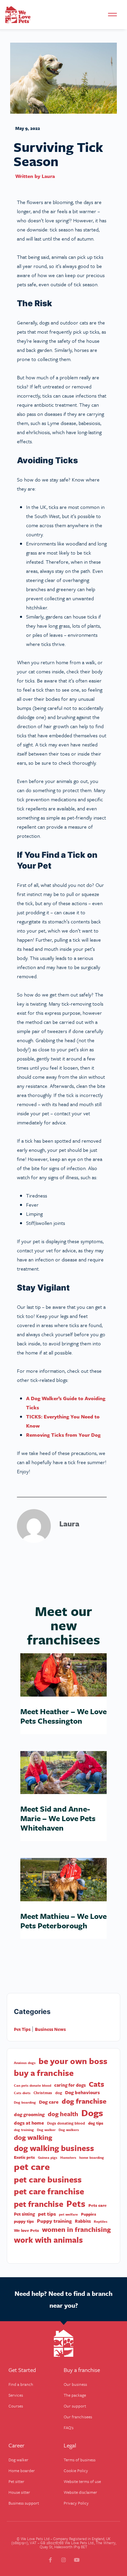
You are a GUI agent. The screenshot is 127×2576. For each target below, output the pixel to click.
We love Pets (26, 2230)
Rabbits (83, 2221)
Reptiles (101, 2221)
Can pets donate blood (33, 2085)
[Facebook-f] (50, 2560)
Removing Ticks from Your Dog (63, 1435)
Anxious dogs (25, 2063)
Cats (97, 2084)
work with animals (48, 2240)
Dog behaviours (82, 2092)
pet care (32, 2167)
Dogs (92, 2113)
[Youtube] (77, 2560)
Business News (50, 2029)
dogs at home (29, 2123)
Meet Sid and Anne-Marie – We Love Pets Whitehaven (58, 1818)
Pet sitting (24, 2214)
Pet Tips (22, 2029)
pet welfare (68, 2214)
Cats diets (22, 2093)
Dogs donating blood (66, 2123)
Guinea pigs (48, 2157)
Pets (76, 2204)
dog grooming (29, 2114)
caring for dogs (70, 2085)
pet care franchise (49, 2191)
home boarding (92, 2157)
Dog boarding (25, 2102)
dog (59, 2093)
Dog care (49, 2102)
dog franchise (84, 2101)
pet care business (48, 2179)
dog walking (33, 2137)
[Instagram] (63, 2560)
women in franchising (76, 2230)
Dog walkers (69, 2130)
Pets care (98, 2205)
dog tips (96, 2123)
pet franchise (39, 2204)
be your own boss (73, 2061)
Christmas (43, 2093)
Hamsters (68, 2157)
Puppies (89, 2214)
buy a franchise (44, 2073)
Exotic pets (24, 2157)
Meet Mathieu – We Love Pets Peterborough (63, 1921)
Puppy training (54, 2221)
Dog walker (46, 2130)
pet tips (47, 2214)
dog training (24, 2130)
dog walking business (54, 2148)
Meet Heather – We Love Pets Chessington (63, 1716)
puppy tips (24, 2221)
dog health (63, 2114)
